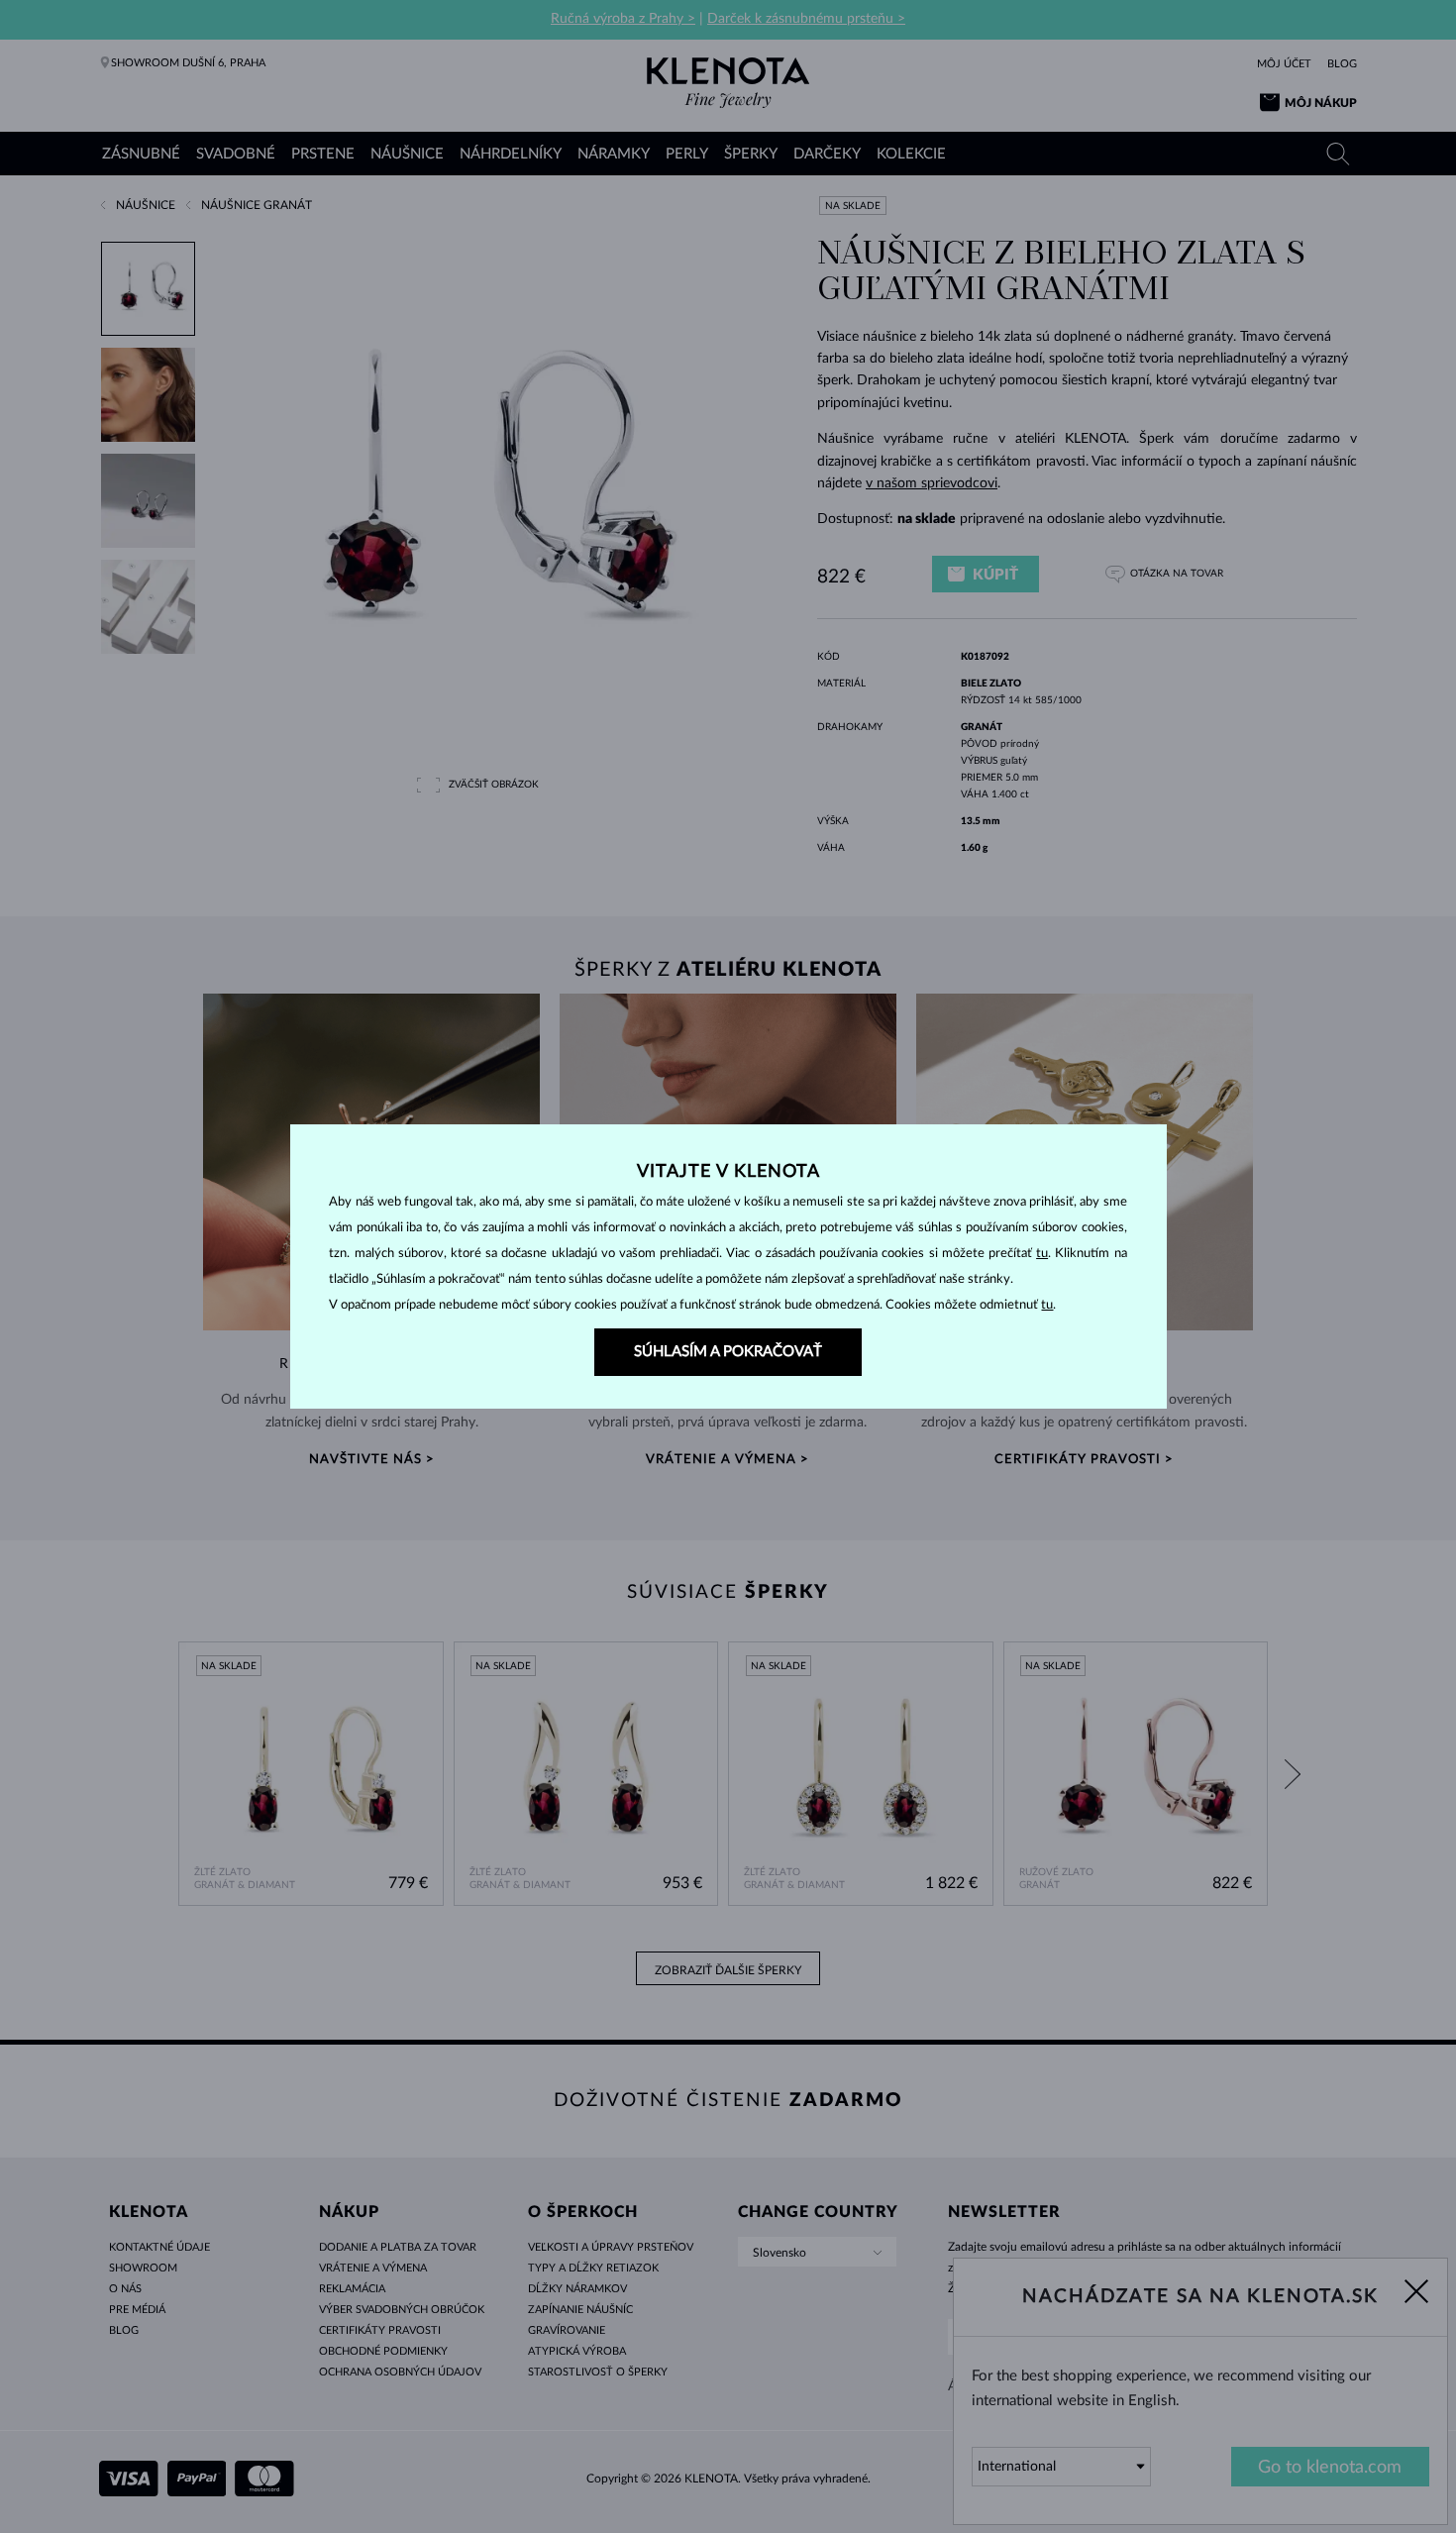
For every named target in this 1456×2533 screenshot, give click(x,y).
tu (1042, 1254)
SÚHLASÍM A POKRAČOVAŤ (728, 1352)
